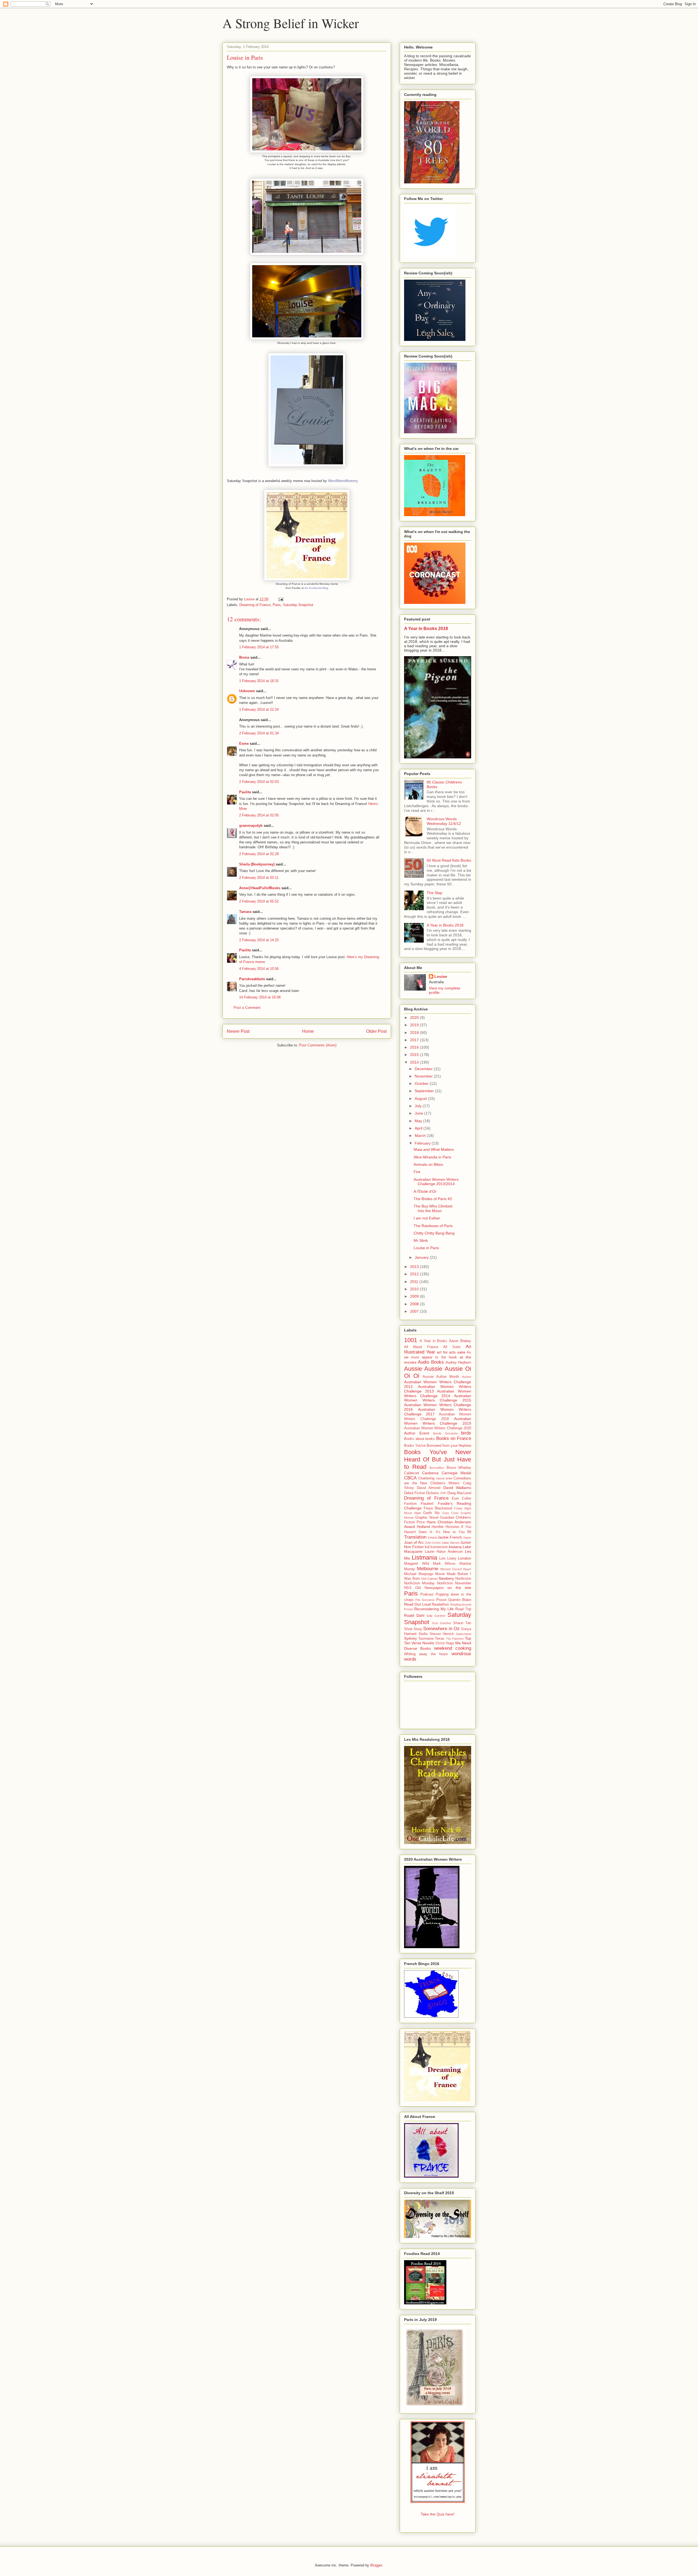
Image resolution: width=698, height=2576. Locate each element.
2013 (415, 1267)
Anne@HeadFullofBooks (260, 888)
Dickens (433, 1493)
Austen (467, 1377)
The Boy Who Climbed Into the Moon (433, 1208)
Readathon (440, 1605)
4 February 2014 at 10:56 (259, 969)
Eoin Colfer (461, 1499)
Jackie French (450, 1537)
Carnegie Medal (456, 1473)
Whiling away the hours (426, 1654)
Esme (244, 744)
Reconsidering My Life (434, 1609)
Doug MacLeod (459, 1493)
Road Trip (463, 1609)
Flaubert (427, 1504)
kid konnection (436, 1547)
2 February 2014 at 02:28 (259, 854)
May (419, 1121)
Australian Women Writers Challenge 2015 (438, 1398)
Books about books (419, 1439)
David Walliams (457, 1488)
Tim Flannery (455, 1639)
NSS (408, 1588)
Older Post (376, 1031)
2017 (415, 1040)
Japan (467, 1537)
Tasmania (426, 1639)
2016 (415, 1047)
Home (308, 1031)
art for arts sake (451, 1352)
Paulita (246, 792)
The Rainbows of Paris (433, 1226)
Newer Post (238, 1031)
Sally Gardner (436, 1616)
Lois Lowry (448, 1558)
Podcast (427, 1594)
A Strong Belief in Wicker (291, 23)
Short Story (413, 1629)
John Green (433, 1543)
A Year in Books (434, 1341)
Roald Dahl (414, 1615)
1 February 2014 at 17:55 (259, 647)
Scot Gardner (441, 1623)
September (425, 1091)
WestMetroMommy (343, 481)
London (465, 1558)
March (421, 1136)
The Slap (434, 893)
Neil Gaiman (429, 1579)
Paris (277, 605)
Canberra (430, 1473)
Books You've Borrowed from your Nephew (438, 1446)
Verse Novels (423, 1643)
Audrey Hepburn (458, 1363)
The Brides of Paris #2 (433, 1199)
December (424, 1069)
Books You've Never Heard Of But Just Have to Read (438, 1459)
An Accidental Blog (316, 588)
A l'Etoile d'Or (425, 1191)
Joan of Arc (414, 1542)
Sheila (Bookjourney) (257, 864)
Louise (441, 976)
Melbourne (428, 1569)
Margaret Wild (416, 1564)
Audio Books (431, 1362)
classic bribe (444, 1478)
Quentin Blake (460, 1600)
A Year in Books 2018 (426, 628)
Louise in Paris (426, 1248)
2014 (415, 1062)
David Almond (429, 1488)
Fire (417, 1172)
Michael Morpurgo (419, 1574)
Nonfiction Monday (419, 1583)
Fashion (410, 1504)
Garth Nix (431, 1513)
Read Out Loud (417, 1604)
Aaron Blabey (460, 1341)
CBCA (410, 1478)
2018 (415, 1033)
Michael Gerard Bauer (456, 1569)
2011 (415, 1282)
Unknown (247, 691)
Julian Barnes (450, 1543)
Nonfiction (463, 1579)
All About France (421, 1347)
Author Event (417, 1433)
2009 (415, 1296)
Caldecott (412, 1473)
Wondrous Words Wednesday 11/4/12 (444, 821)
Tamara (245, 912)
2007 (415, 1311)
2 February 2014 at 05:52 (259, 901)
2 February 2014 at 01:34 (259, 733)
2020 (415, 1018)
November (424, 1076)
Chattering (426, 1478)
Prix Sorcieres (425, 1600)
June (419, 1113)
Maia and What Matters (434, 1149)
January (422, 1257)
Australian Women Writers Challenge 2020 (438, 1428)
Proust (441, 1600)
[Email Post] (280, 599)
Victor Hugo (445, 1643)
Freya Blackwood (438, 1508)
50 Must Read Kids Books (449, 860)
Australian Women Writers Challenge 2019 (438, 1421)
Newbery (446, 1578)
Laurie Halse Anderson (444, 1552)
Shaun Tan (462, 1623)
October (422, 1083)
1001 (411, 1340)
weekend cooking (453, 1648)
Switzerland (464, 1634)
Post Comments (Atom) (318, 1045)
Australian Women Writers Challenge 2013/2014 (436, 1182)
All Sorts (452, 1347)
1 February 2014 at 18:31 (259, 681)
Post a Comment (247, 1008)
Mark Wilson (444, 1564)
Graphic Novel (427, 1518)
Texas (440, 1639)
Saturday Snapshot (298, 605)
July (419, 1106)
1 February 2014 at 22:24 (259, 709)
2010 (415, 1289)
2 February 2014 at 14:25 (259, 940)
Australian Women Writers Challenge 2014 (438, 1393)
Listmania (424, 1558)
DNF (443, 1493)
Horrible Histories (446, 1527)
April (419, 1128)
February (423, 1143)
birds (466, 1433)
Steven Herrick (442, 1634)
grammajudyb (251, 826)
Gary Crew (450, 1513)
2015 (415, 1055)
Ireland (432, 1537)
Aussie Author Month (441, 1377)
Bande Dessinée (445, 1433)
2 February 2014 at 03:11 (259, 878)
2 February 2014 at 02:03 (259, 782)
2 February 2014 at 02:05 (259, 815)
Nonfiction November (454, 1583)
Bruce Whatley (459, 1468)
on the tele (459, 1588)
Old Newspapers (430, 1588)
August (421, 1098)
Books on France (454, 1438)
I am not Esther (427, 1218)
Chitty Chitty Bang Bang (434, 1233)
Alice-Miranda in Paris (432, 1157)
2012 (415, 1274)
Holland (423, 1527)
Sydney (410, 1638)
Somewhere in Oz (441, 1629)
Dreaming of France (255, 605)
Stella (423, 1634)
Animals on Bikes (428, 1164)
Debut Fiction (415, 1493)
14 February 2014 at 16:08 (260, 997)
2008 (415, 1304)
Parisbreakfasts (252, 979)
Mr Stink (421, 1240)
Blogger (376, 2565)
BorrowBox (437, 1468)
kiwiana (455, 1547)
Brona (244, 657)
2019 (415, 1025)
